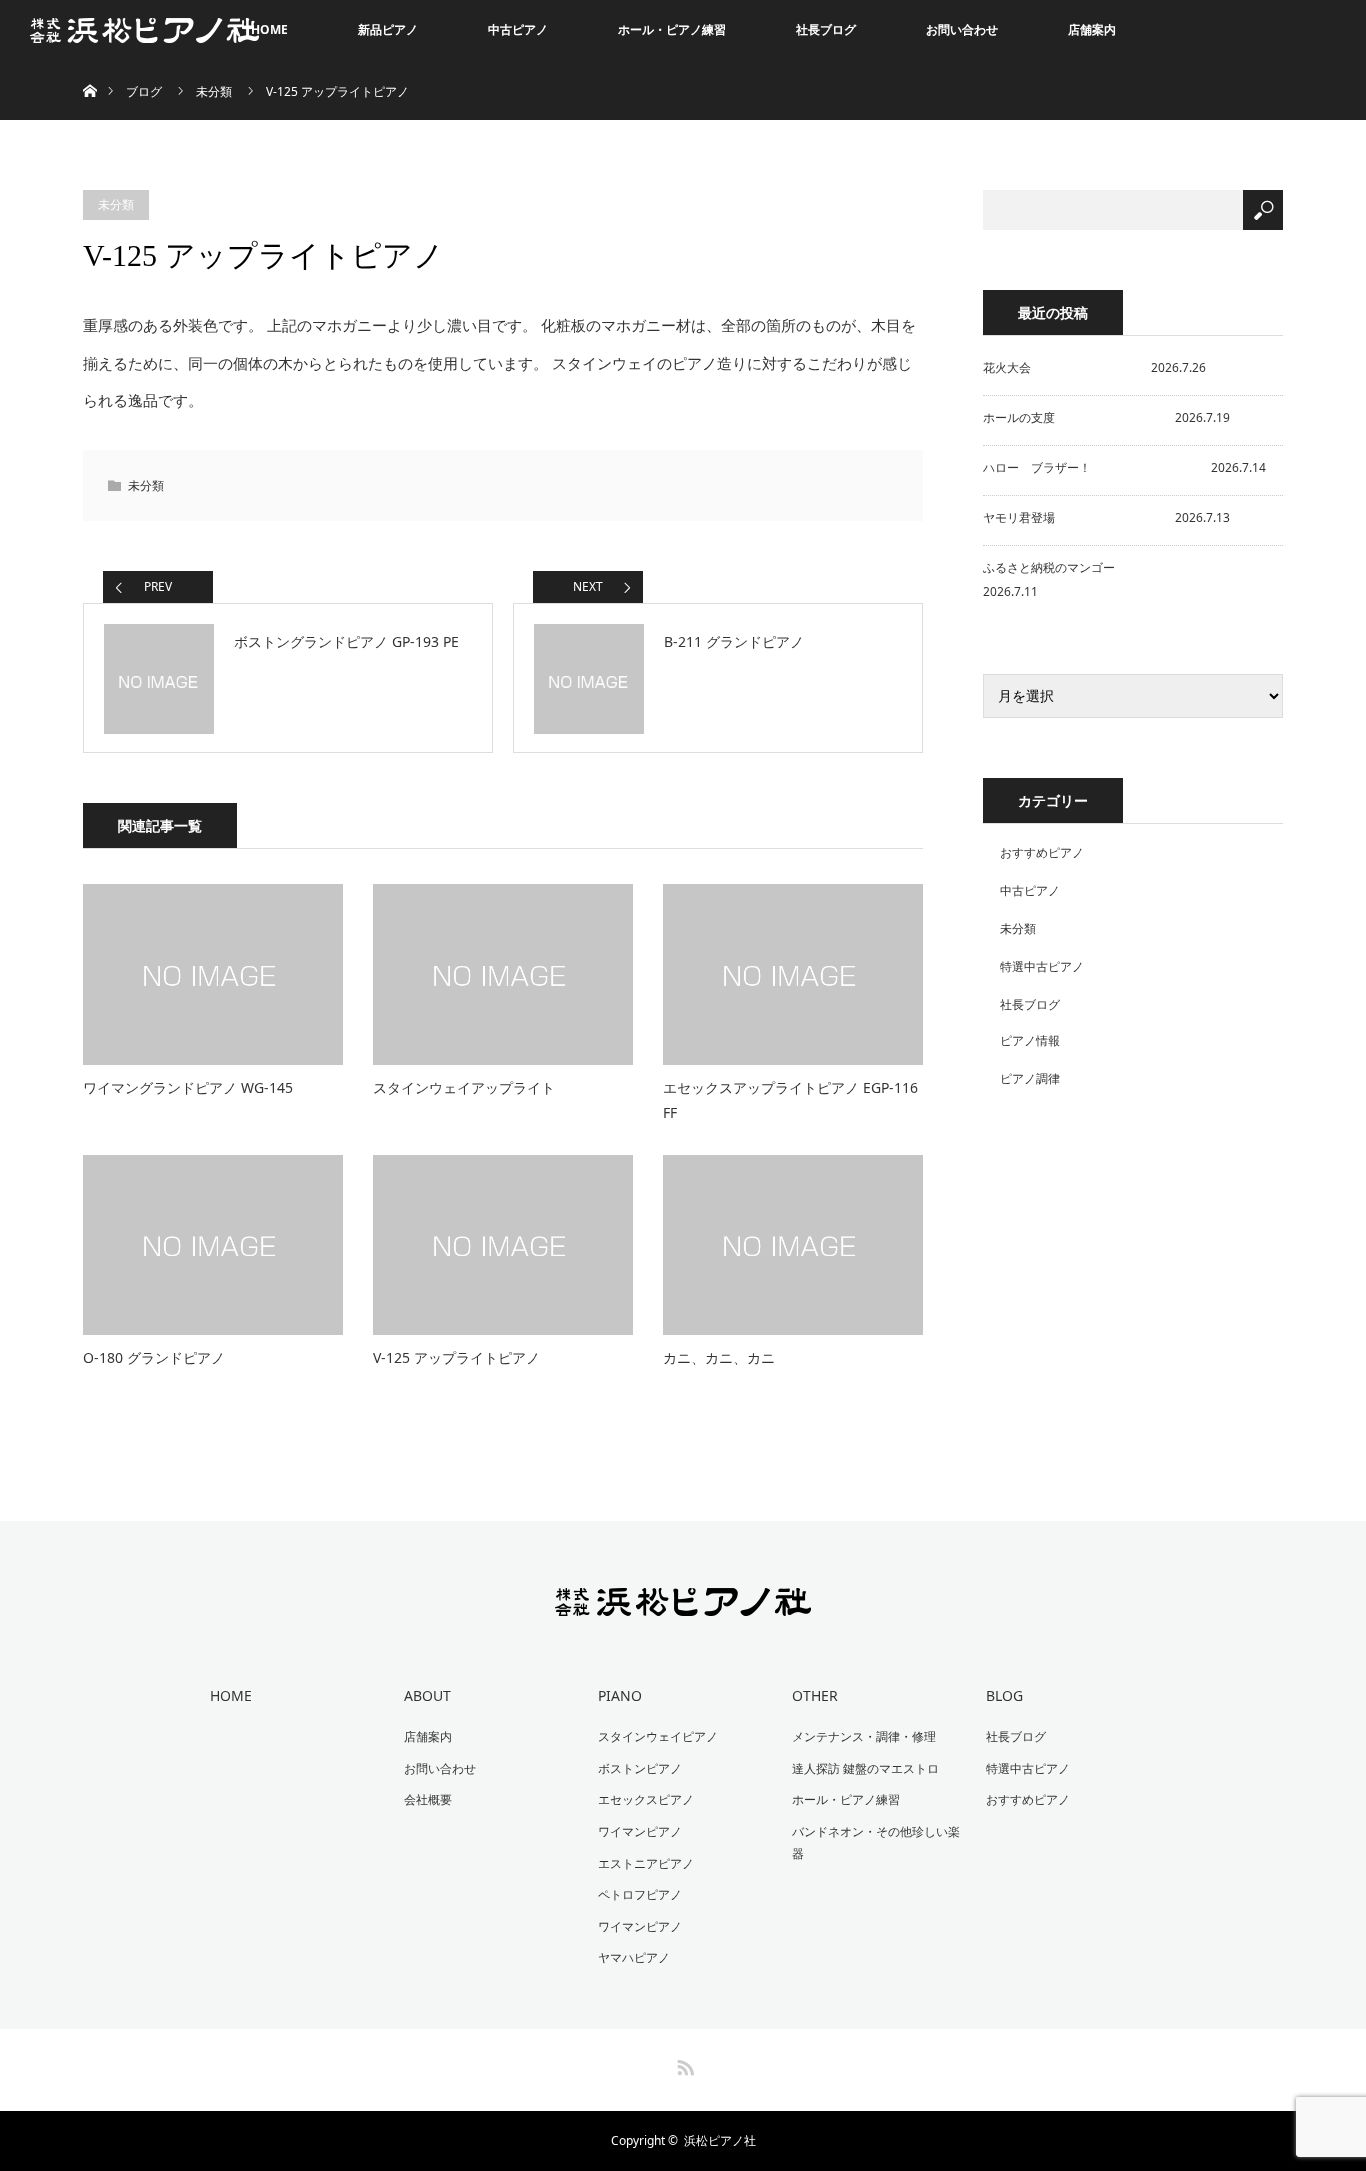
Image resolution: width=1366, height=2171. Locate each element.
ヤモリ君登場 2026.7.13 (1106, 517)
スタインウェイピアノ (658, 1736)
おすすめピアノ (1042, 852)
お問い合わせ (962, 29)
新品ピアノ (388, 29)
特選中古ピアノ (1042, 966)
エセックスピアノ (646, 1799)
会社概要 (428, 1799)
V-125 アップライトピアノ (456, 1357)
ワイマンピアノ (640, 1831)
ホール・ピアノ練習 (672, 29)
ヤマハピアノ (634, 1957)
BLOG (1004, 1695)
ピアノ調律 (1030, 1078)
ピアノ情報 (1030, 1040)
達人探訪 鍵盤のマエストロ (865, 1768)
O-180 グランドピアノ (154, 1357)
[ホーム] (89, 67)
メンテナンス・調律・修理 (864, 1736)
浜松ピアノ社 (720, 2140)
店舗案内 (1092, 29)
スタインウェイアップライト (464, 1087)
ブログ (144, 91)
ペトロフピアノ (640, 1894)
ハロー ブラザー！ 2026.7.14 (1124, 467)
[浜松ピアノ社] (683, 1603)
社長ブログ (826, 29)
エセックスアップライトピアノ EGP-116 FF (790, 1100)
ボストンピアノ (640, 1768)
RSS (683, 2064)
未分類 (214, 91)
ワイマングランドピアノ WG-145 (188, 1087)
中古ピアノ (518, 29)
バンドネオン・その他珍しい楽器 (876, 1842)
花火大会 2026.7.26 (1094, 367)
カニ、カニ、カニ (719, 1357)
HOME (269, 29)
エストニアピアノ (646, 1863)
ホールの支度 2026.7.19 (1106, 417)
